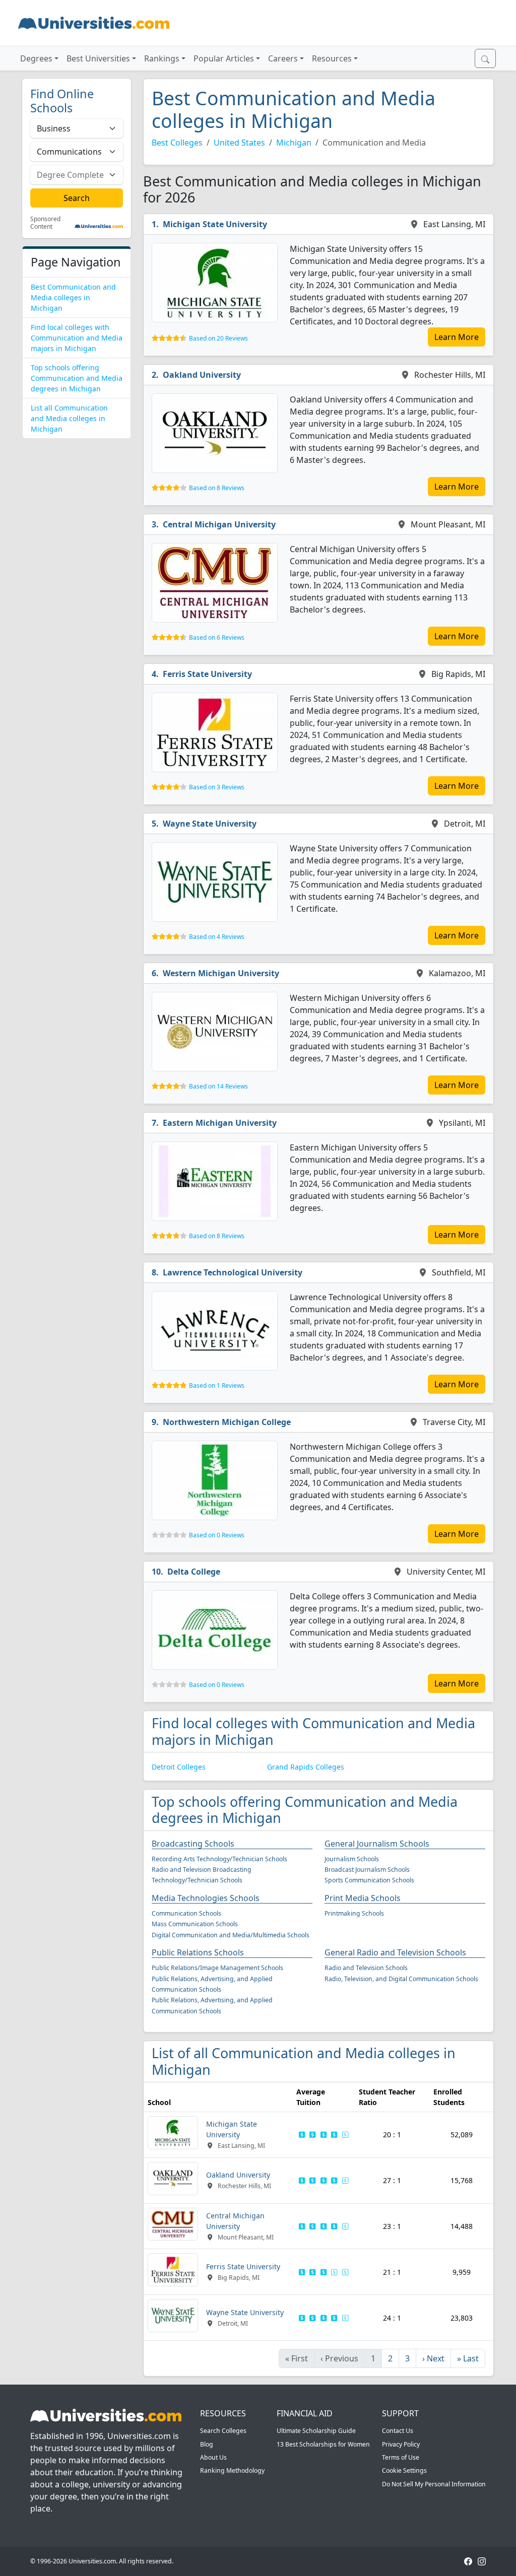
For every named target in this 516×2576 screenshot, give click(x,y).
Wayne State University (210, 824)
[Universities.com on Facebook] (468, 2561)
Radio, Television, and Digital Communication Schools (401, 1979)
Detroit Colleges (179, 1767)
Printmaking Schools (354, 1913)
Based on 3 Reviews (217, 787)
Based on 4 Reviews (217, 937)
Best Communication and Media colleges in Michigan (73, 297)
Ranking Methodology (232, 2470)
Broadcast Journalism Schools (367, 1870)
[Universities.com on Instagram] (482, 2561)
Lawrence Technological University (233, 1272)
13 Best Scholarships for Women (323, 2444)
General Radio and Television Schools (395, 1952)
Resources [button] (332, 58)
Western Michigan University (221, 973)
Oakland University (202, 375)
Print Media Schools (363, 1898)
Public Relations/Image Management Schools (217, 1968)
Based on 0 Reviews (217, 1535)
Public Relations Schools (198, 1952)
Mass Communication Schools (195, 1924)
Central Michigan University (219, 524)
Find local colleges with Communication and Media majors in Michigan (77, 338)
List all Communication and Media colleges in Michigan (69, 418)
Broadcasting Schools (193, 1844)
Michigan (294, 143)
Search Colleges (223, 2431)
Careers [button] (283, 58)
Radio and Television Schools (366, 1968)
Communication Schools (186, 1913)
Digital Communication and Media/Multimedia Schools (231, 1935)
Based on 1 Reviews (217, 1385)
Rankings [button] (162, 58)
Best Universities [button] (98, 58)
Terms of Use (401, 2457)
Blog (207, 2444)
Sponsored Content (45, 223)
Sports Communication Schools (369, 1880)
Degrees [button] (36, 58)
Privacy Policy (401, 2444)
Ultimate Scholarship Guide (316, 2431)
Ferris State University (207, 674)
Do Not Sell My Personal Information (434, 2484)
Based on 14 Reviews (218, 1086)
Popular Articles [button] (224, 58)
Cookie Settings (404, 2470)
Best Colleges (177, 143)
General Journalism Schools (377, 1844)
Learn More (457, 337)
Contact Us (398, 2431)
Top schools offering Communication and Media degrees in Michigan (77, 378)
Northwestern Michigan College (227, 1422)
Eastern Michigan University (220, 1123)
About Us (213, 2457)
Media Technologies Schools (206, 1898)
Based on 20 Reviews (218, 338)
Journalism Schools (352, 1859)
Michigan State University (215, 224)
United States (239, 143)
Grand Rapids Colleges (306, 1767)
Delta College (194, 1572)
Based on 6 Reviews (217, 637)
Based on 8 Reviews (217, 488)
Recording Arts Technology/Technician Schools (219, 1859)
